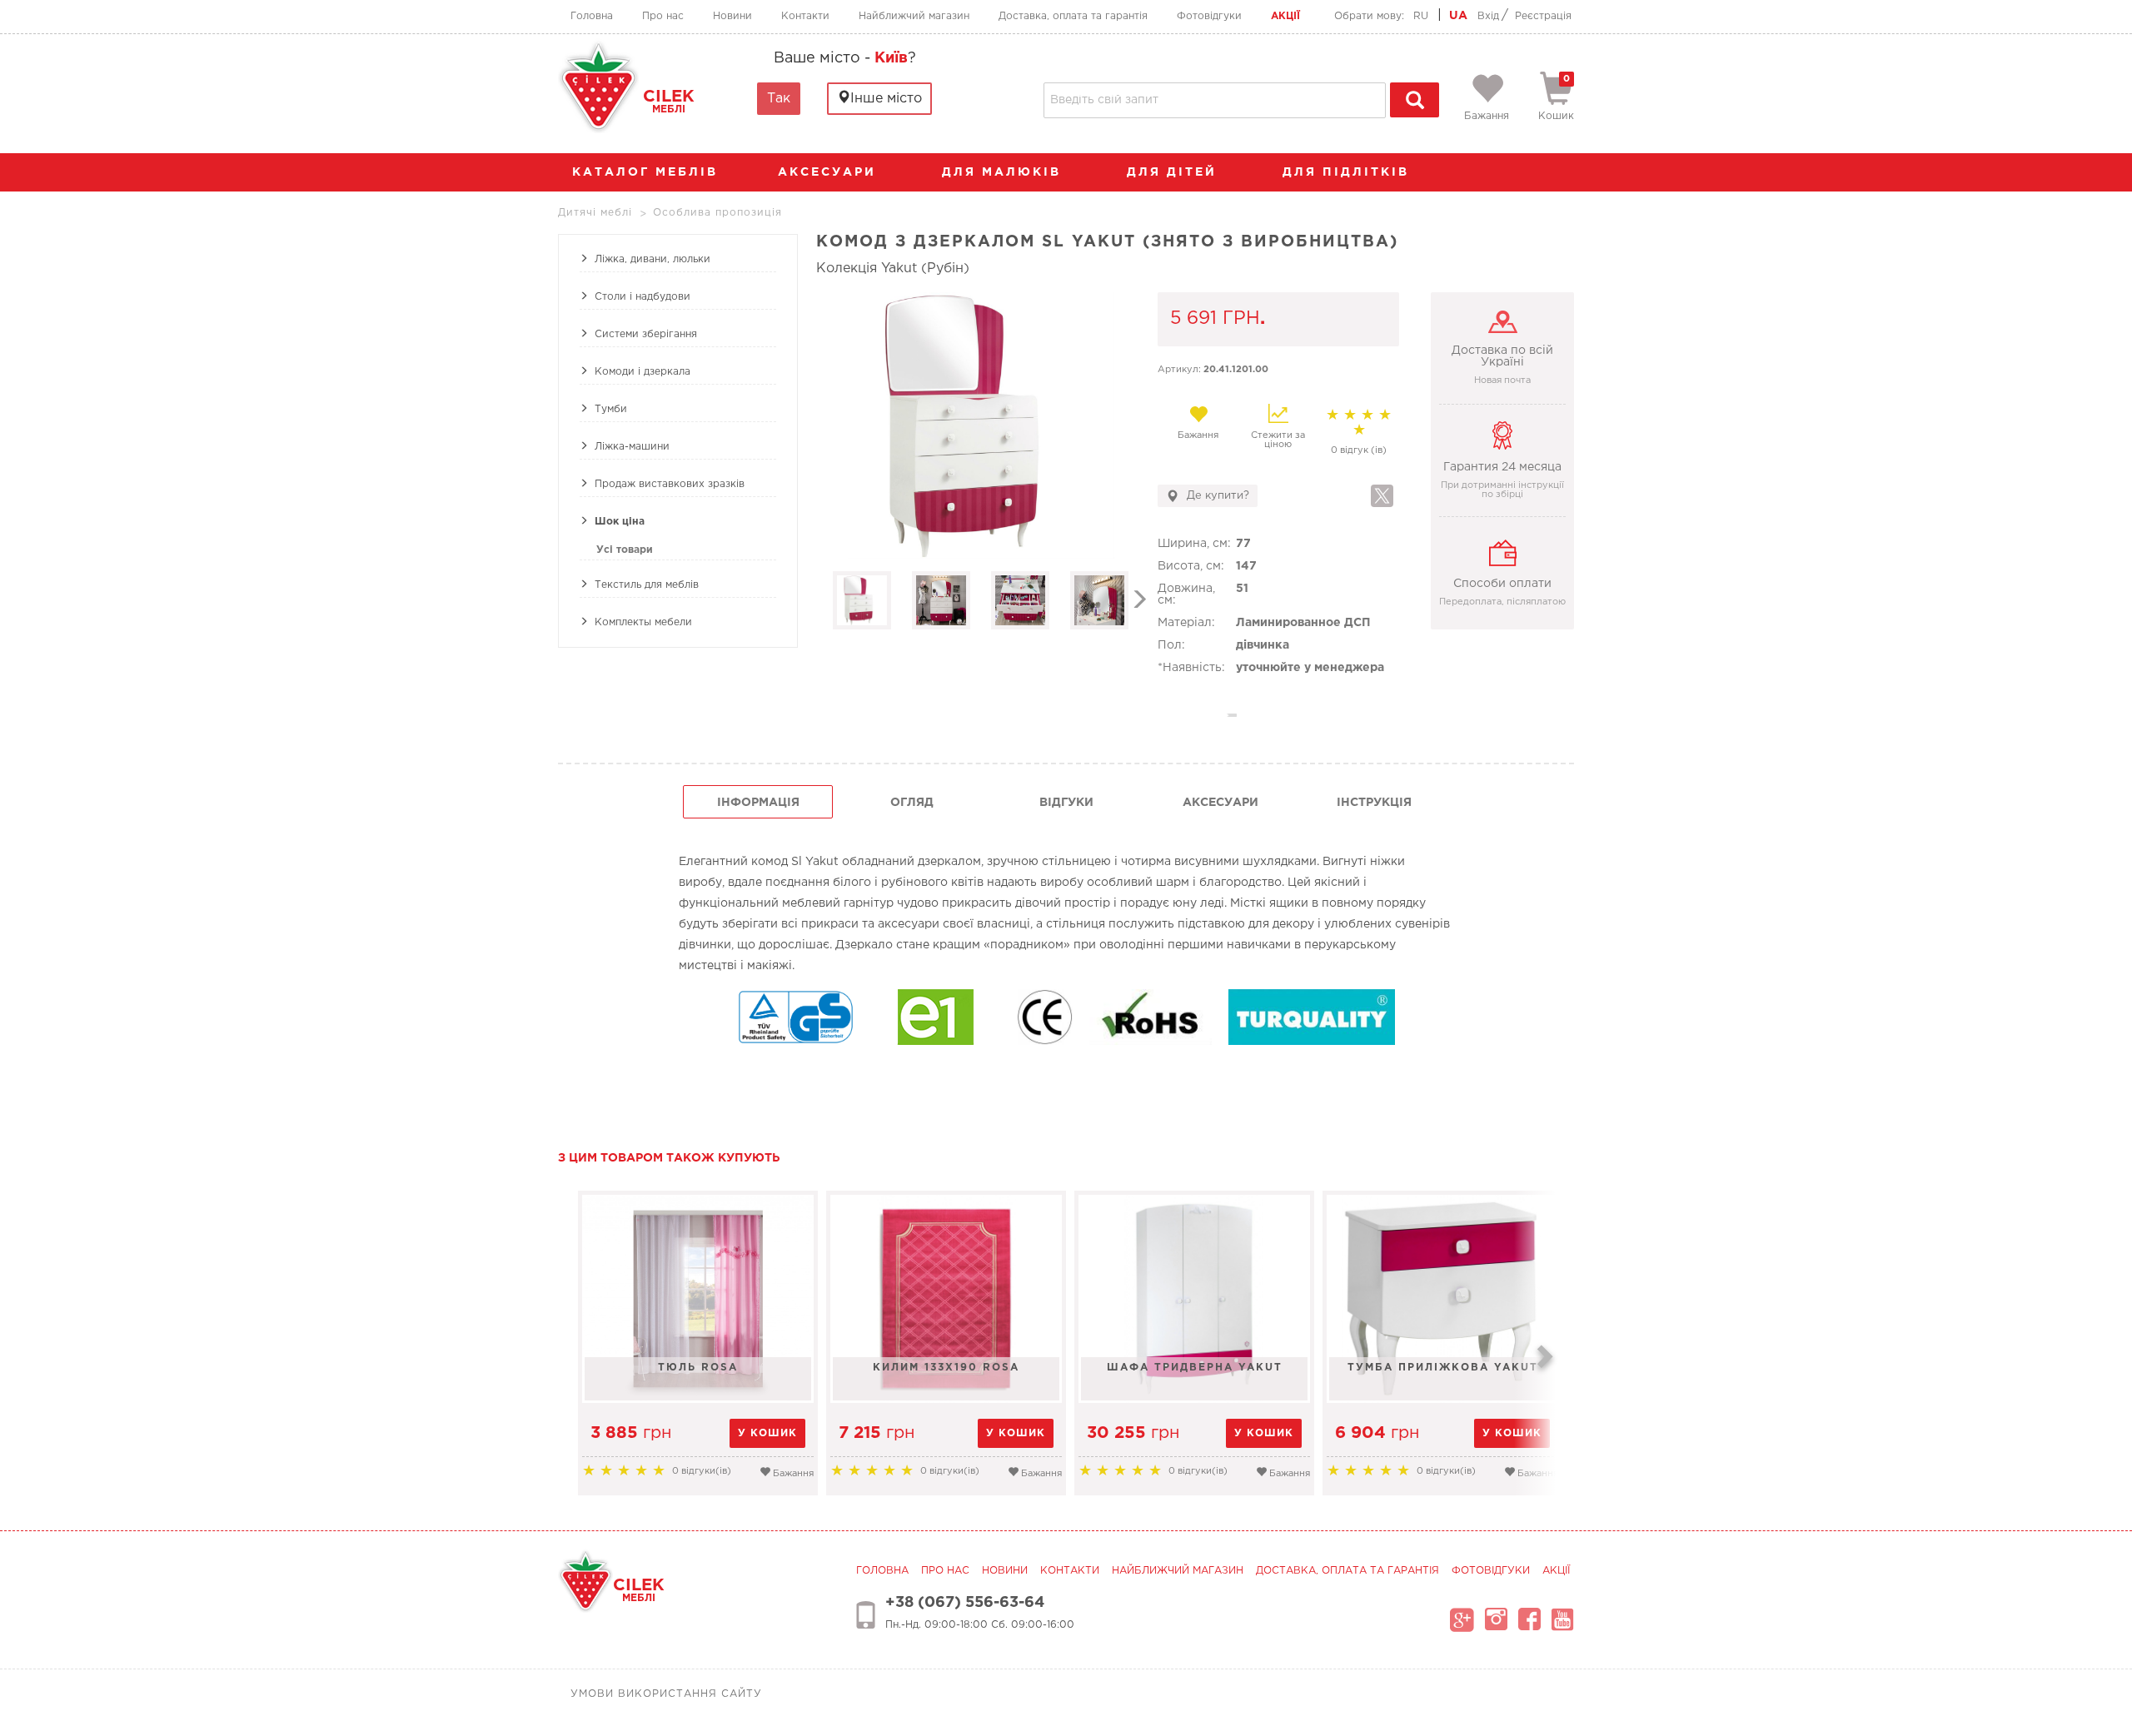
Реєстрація (1543, 16)
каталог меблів (645, 172)
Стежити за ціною (1278, 440)
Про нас (663, 16)
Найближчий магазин (914, 16)
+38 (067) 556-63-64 (965, 1603)
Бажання (1198, 435)
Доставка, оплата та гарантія (1073, 16)
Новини (732, 16)
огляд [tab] (912, 803)
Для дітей (1175, 172)
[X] (1382, 496)
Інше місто (886, 99)
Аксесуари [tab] (1220, 803)
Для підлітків (1349, 172)
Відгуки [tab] (1066, 803)
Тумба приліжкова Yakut (1443, 1368)
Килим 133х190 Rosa (946, 1368)
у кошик (767, 1433)
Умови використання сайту (666, 1694)
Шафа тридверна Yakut (1195, 1368)
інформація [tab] (758, 803)
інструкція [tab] (1374, 803)
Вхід (1488, 16)
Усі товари (625, 550)
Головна (592, 16)
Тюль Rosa (698, 1368)
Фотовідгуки (1209, 16)
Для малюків (1004, 172)
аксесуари (830, 172)
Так (779, 99)
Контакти (805, 16)
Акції (1285, 16)
